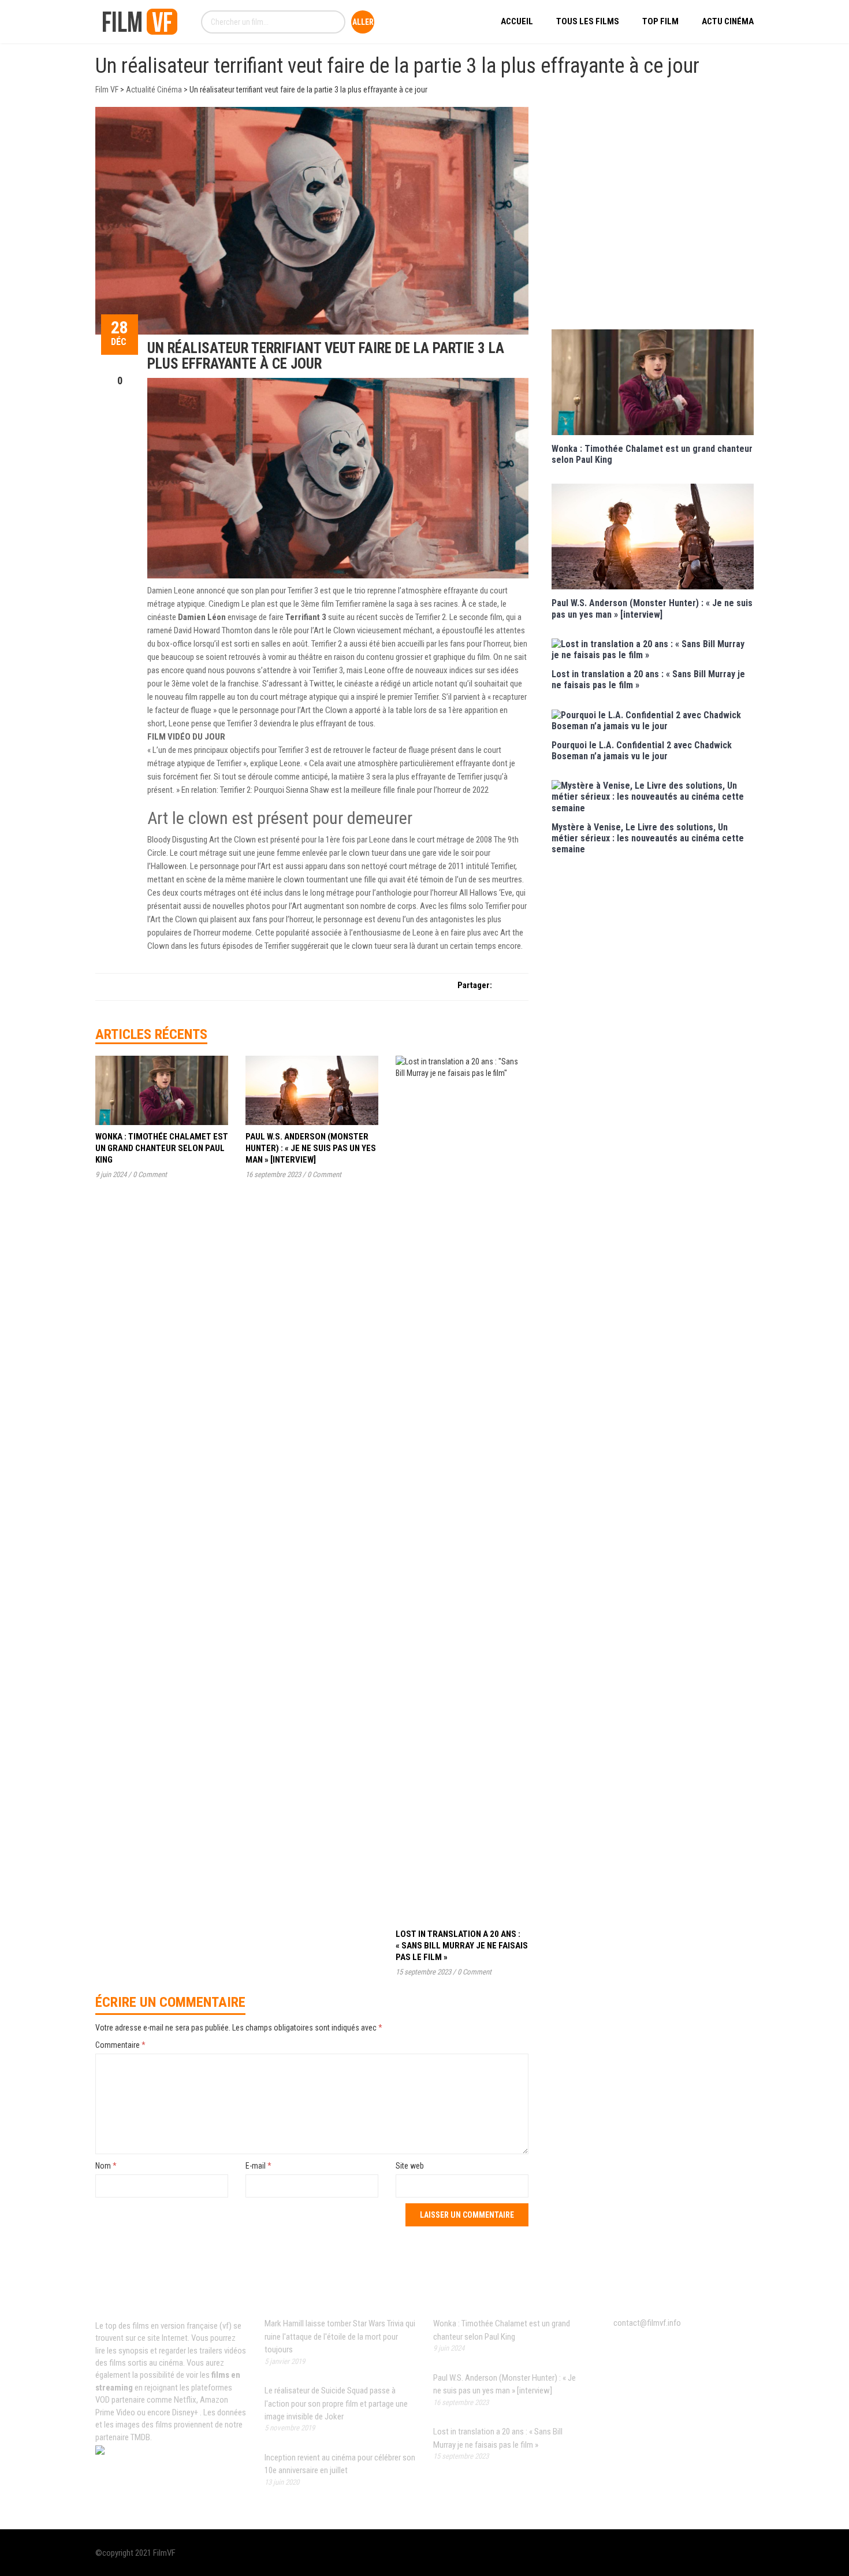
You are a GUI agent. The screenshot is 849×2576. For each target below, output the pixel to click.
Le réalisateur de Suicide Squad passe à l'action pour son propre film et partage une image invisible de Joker (336, 2404)
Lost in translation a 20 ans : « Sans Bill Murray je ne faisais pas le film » (462, 1946)
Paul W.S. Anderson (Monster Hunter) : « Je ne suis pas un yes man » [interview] (311, 1148)
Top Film (660, 21)
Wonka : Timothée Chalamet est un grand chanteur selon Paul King (162, 1148)
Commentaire (120, 2045)
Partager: (475, 985)
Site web (410, 2166)
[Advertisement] (653, 217)
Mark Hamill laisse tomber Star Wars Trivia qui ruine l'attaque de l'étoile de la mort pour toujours (340, 2336)
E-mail (258, 2166)
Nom (106, 2166)
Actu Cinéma (728, 21)
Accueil (517, 21)
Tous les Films (588, 21)
